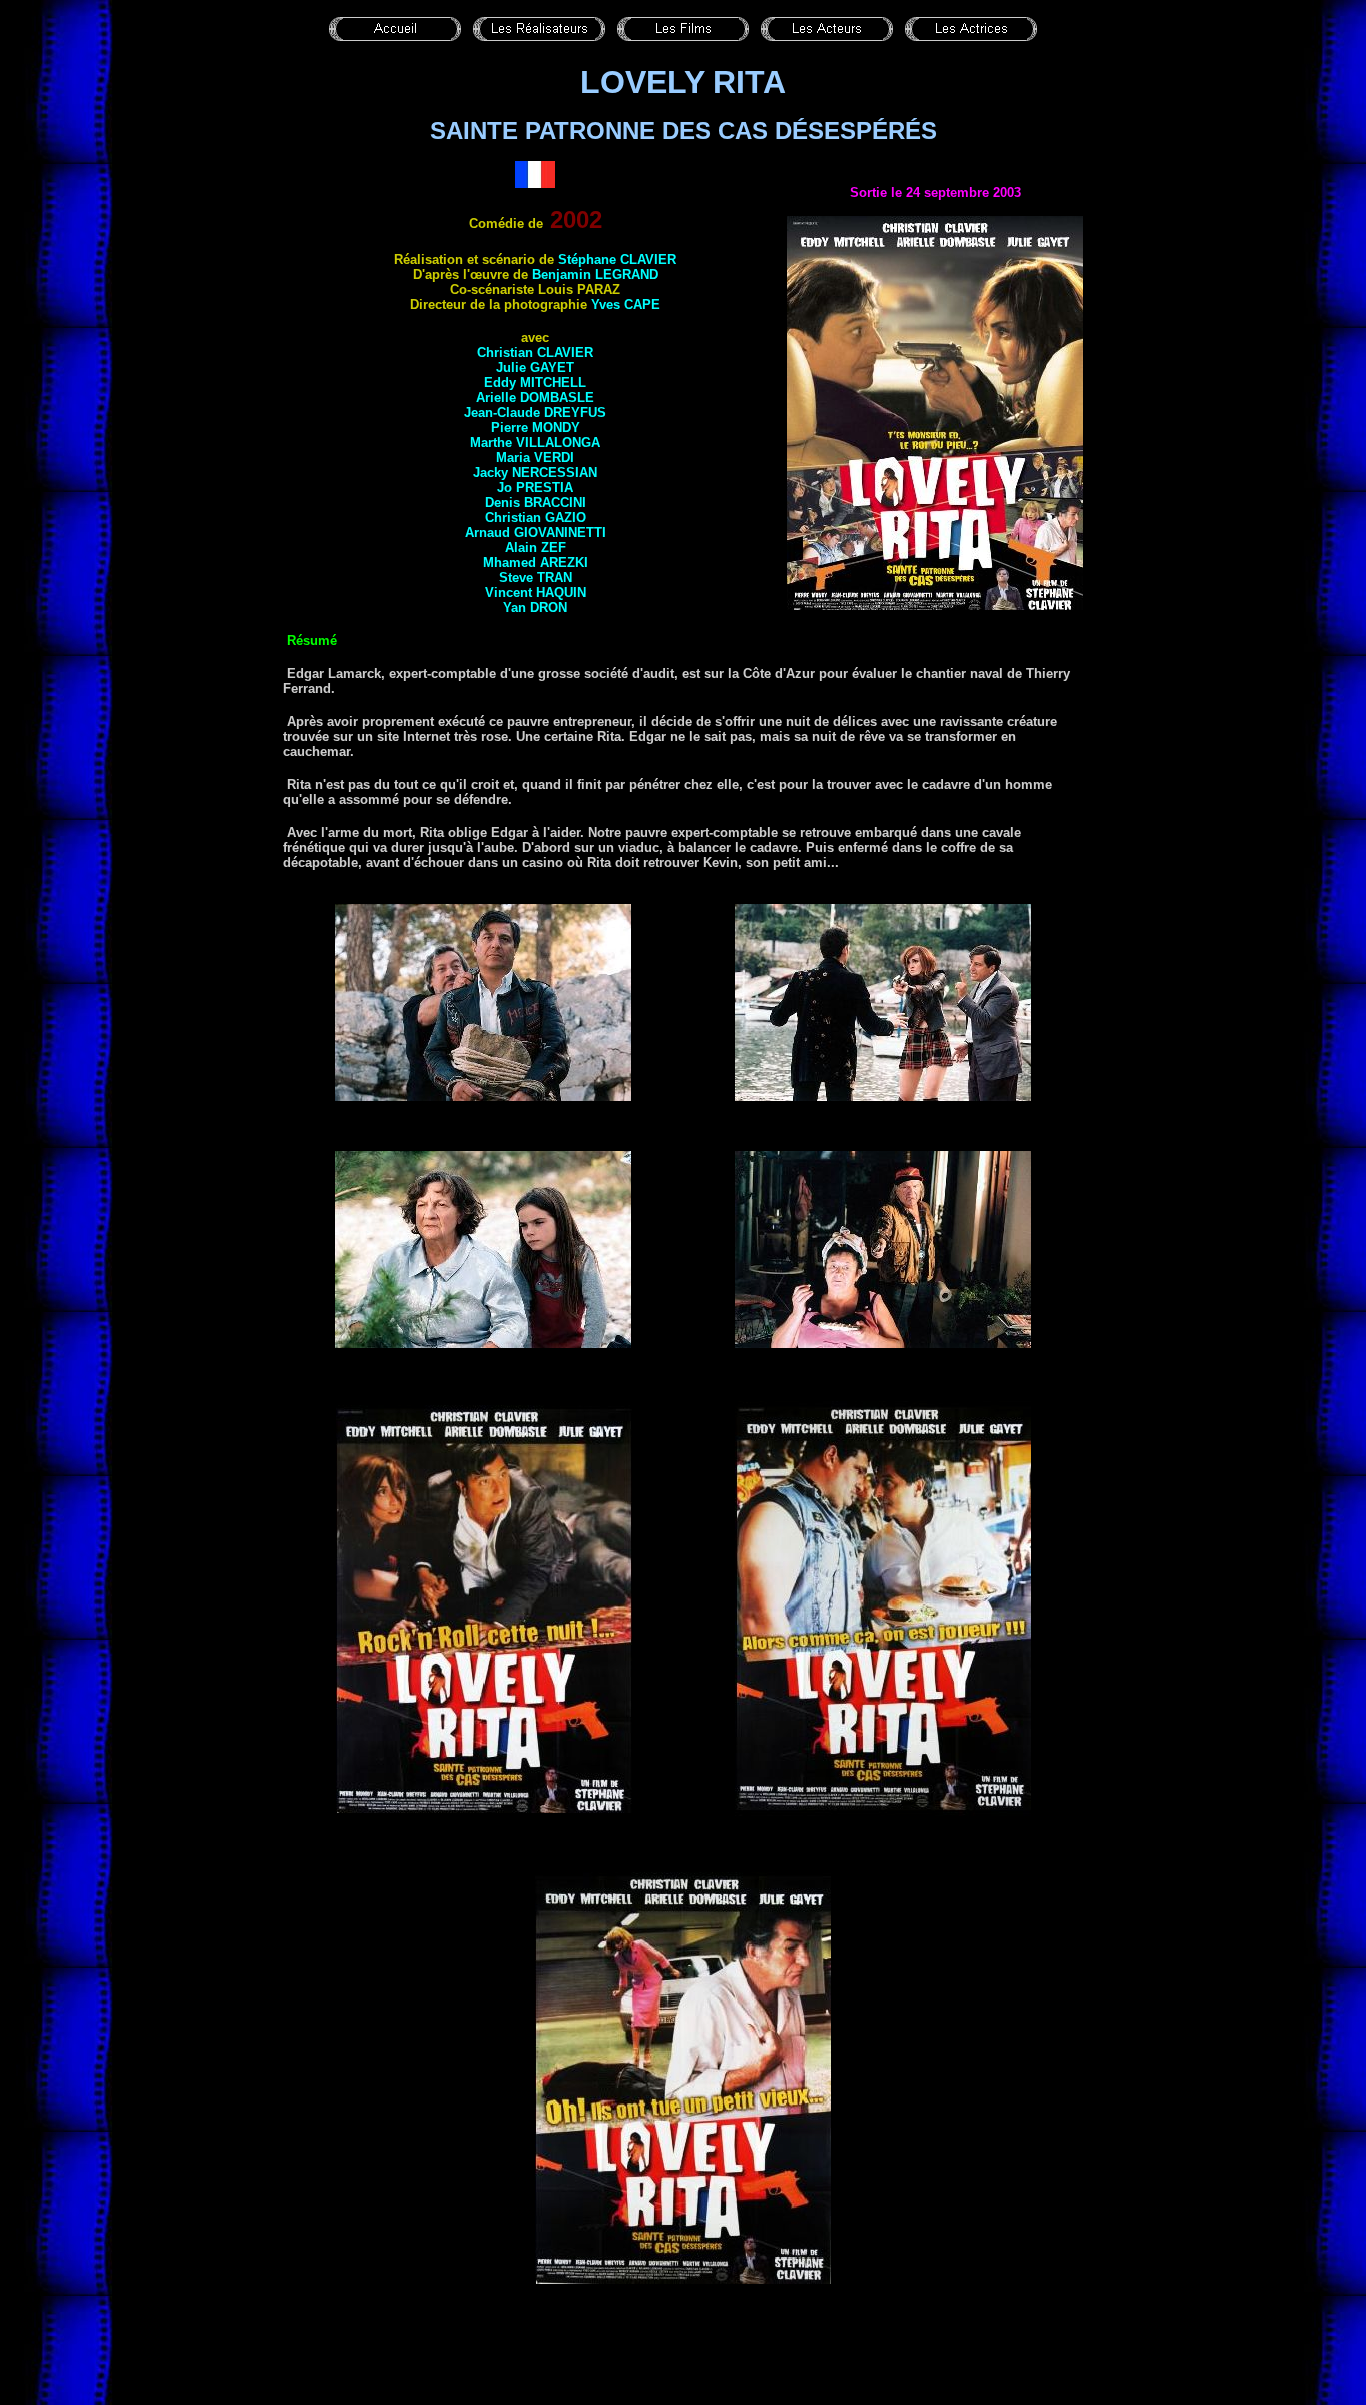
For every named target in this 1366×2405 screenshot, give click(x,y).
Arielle (535, 397)
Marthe (535, 442)
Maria (535, 457)
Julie (535, 367)
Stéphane (617, 259)
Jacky (535, 472)
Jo (535, 487)
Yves (625, 304)
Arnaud (535, 532)
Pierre (535, 427)
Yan (535, 607)
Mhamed (535, 562)
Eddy (535, 382)
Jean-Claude (535, 412)
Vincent (535, 592)
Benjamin (595, 274)
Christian (535, 352)
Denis (535, 502)
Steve (535, 577)
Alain (535, 547)
